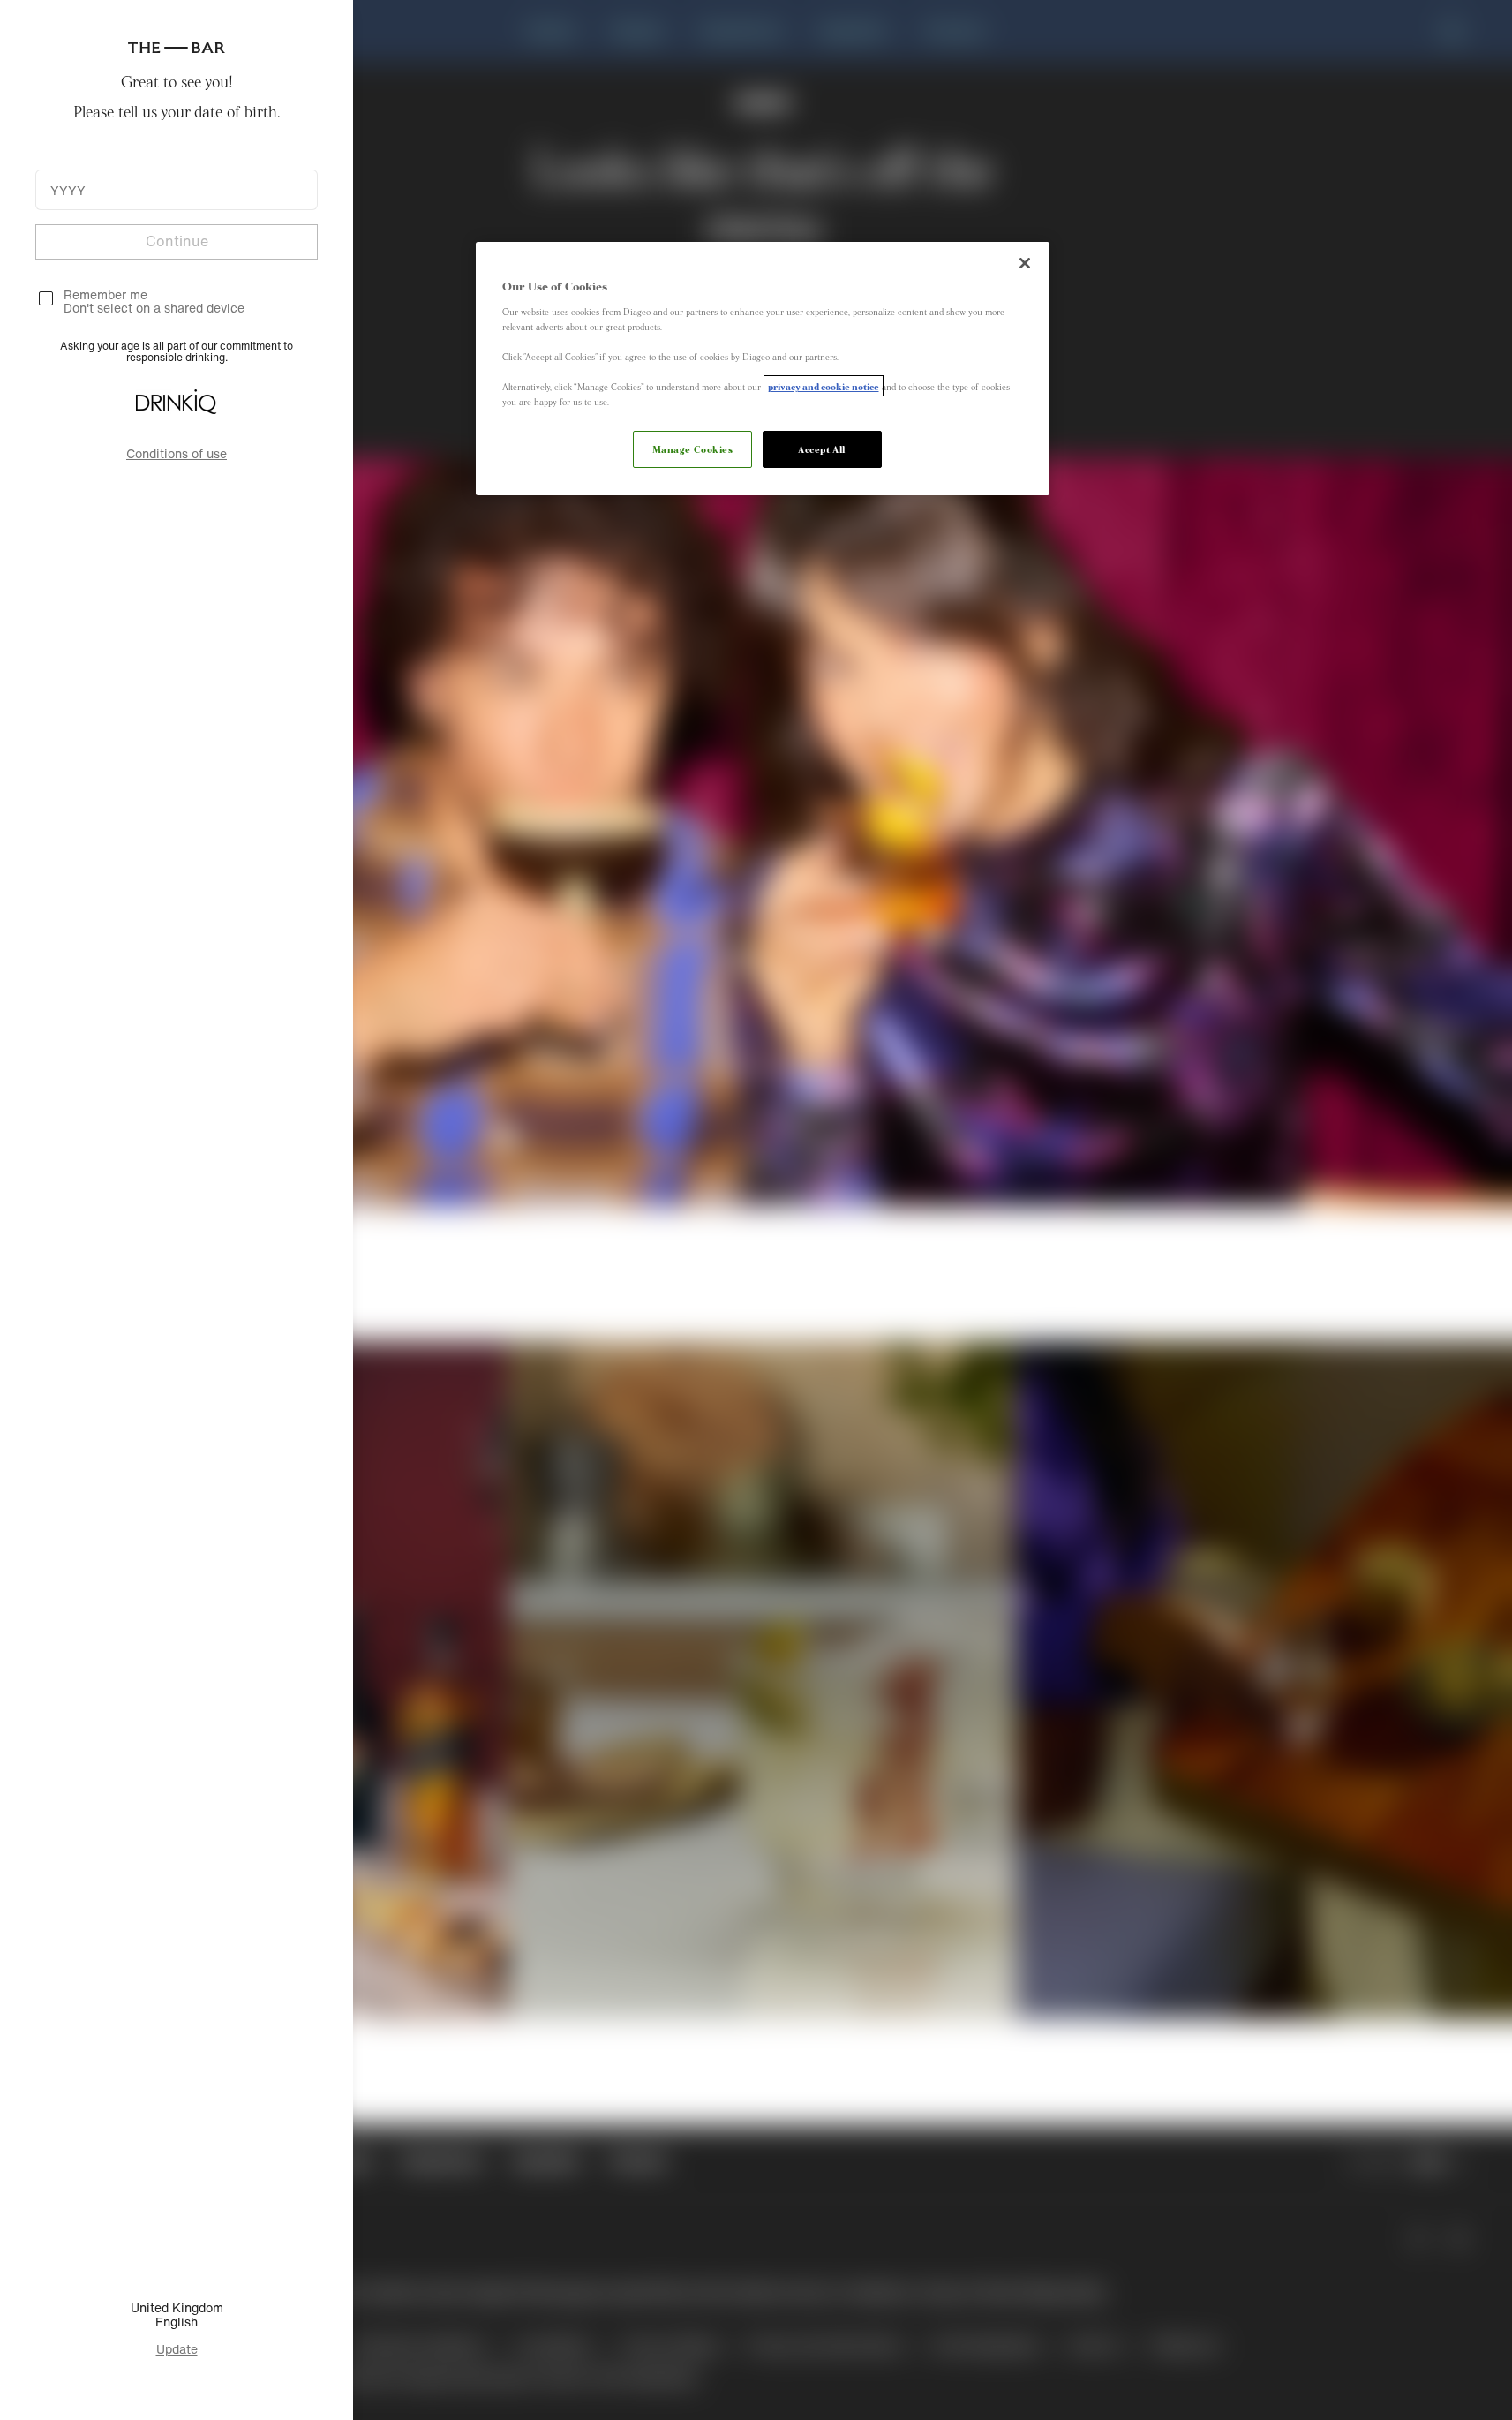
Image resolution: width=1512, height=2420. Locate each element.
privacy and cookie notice (824, 386)
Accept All (822, 449)
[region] (763, 369)
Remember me (105, 294)
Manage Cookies (693, 449)
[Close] (1025, 263)
